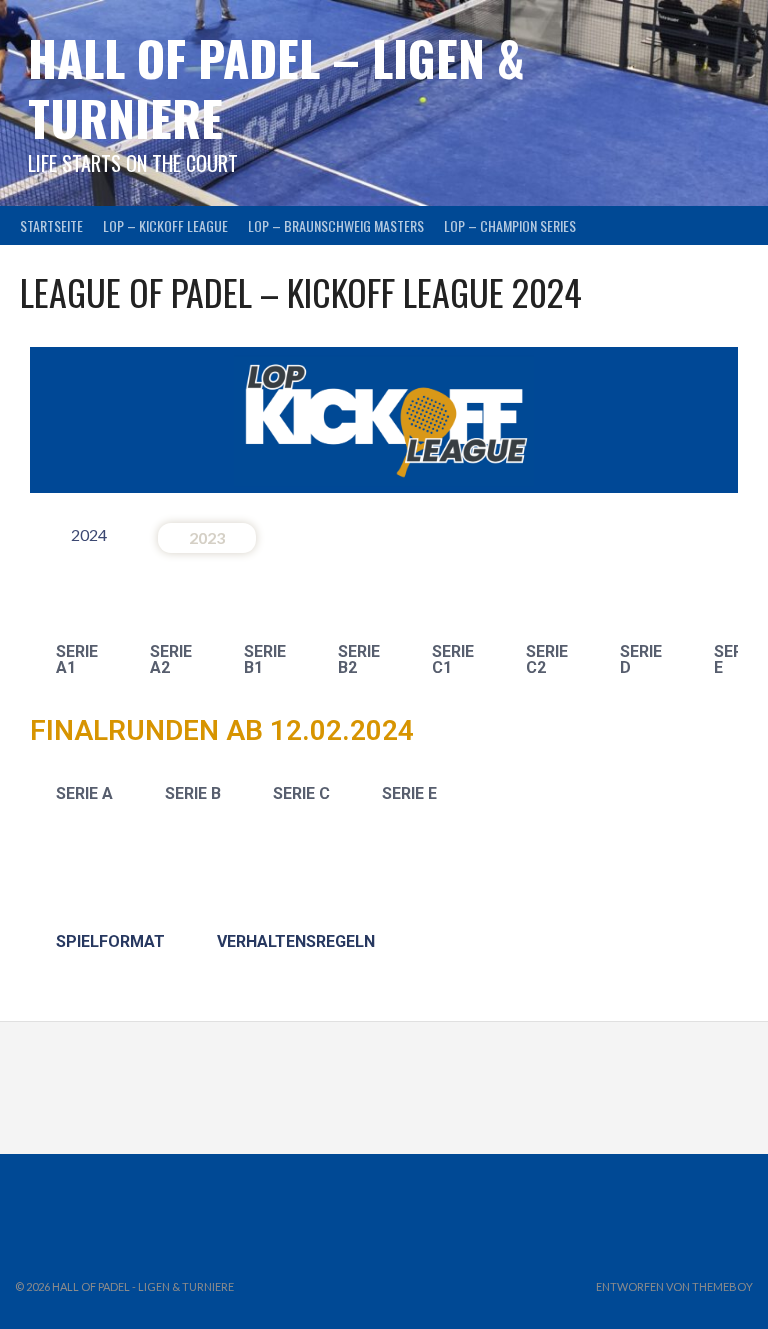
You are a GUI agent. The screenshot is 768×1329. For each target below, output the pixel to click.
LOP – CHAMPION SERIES (510, 225)
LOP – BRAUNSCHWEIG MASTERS (336, 225)
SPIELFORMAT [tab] (110, 941)
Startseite (51, 225)
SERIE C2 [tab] (547, 659)
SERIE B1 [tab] (265, 659)
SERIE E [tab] (409, 793)
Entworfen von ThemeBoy (674, 1286)
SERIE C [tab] (301, 793)
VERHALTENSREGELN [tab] (296, 941)
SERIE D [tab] (641, 659)
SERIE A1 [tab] (77, 659)
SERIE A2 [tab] (171, 659)
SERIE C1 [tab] (453, 659)
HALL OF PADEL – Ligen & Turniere (276, 87)
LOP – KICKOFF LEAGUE (165, 225)
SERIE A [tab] (84, 793)
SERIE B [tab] (193, 793)
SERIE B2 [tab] (359, 659)
